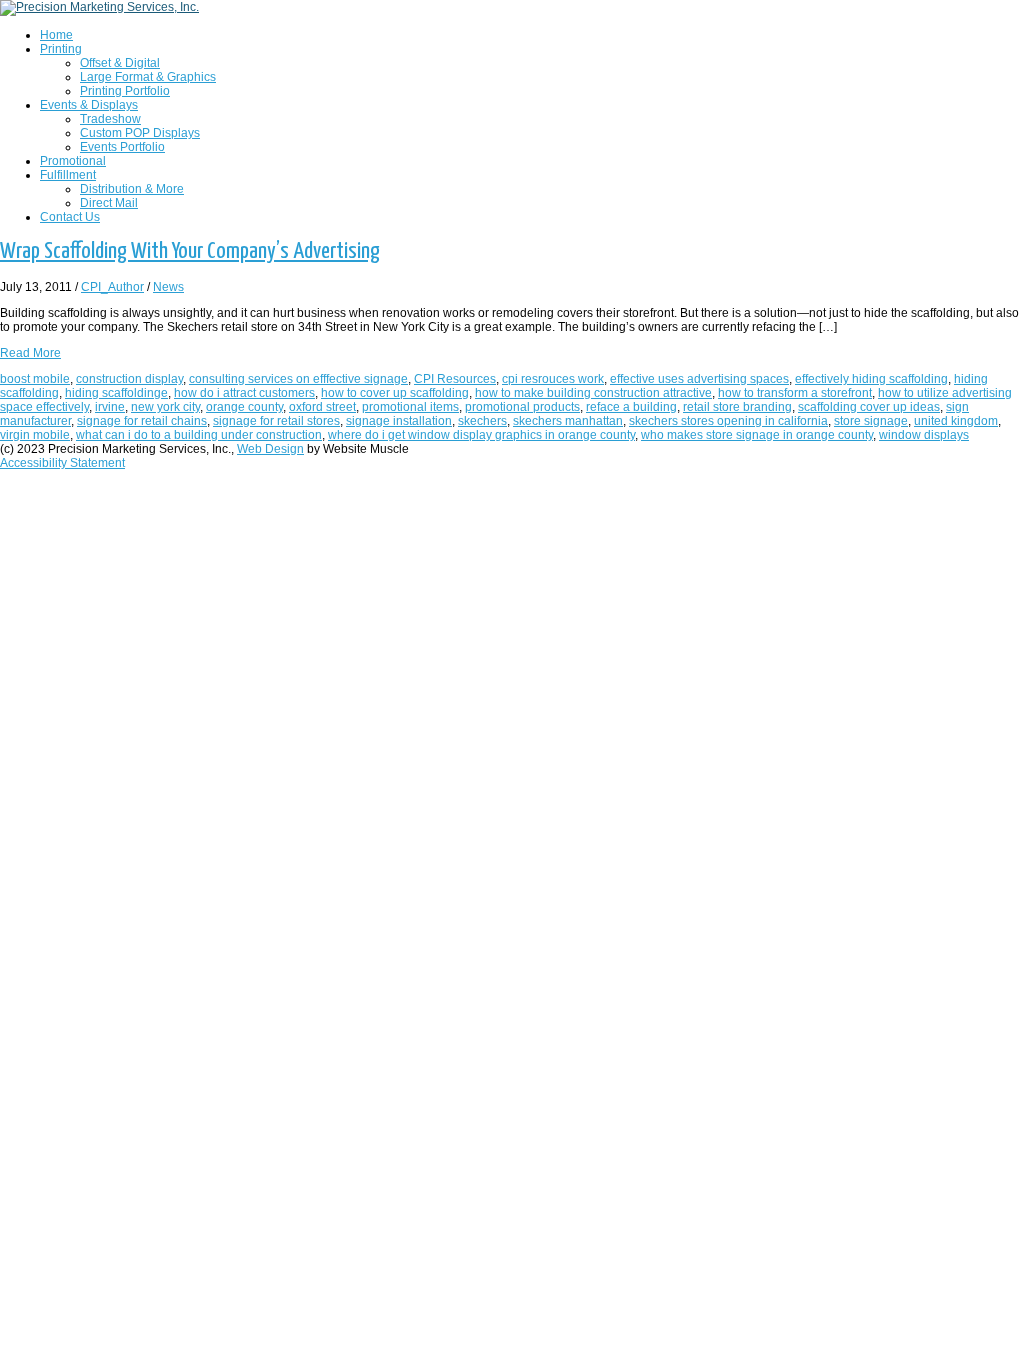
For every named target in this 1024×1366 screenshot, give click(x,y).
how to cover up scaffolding (395, 393)
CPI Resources (455, 379)
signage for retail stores (276, 421)
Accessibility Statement (62, 463)
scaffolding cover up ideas (869, 407)
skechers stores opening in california (728, 421)
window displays (924, 435)
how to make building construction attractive (593, 393)
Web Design (270, 449)
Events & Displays (89, 105)
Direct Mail (109, 203)
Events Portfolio (122, 147)
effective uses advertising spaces (699, 379)
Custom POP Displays (140, 133)
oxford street (322, 407)
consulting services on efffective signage (298, 379)
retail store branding (737, 407)
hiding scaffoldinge (116, 393)
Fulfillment (68, 175)
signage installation (399, 421)
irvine (110, 407)
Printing (61, 49)
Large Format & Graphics (148, 77)
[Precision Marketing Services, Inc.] (99, 7)
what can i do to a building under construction (199, 435)
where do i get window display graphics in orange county (481, 435)
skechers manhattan (568, 421)
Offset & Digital (120, 63)
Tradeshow (110, 119)
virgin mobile (35, 435)
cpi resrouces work (553, 379)
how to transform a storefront (795, 393)
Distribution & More (132, 189)
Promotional (73, 161)
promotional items (410, 407)
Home (56, 35)
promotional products (522, 407)
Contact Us (70, 217)
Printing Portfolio (125, 91)
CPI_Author (112, 287)
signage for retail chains (142, 421)
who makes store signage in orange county (757, 435)
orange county (244, 407)
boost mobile (35, 379)
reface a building (631, 407)
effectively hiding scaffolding (871, 379)
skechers (482, 421)
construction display (129, 379)
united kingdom (956, 421)
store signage (871, 421)
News (168, 287)
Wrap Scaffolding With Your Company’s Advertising (190, 251)
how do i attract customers (244, 393)
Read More (30, 353)
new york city (165, 407)
